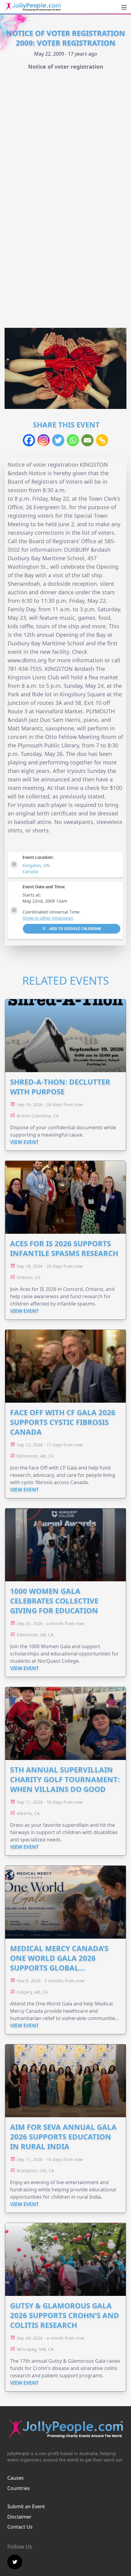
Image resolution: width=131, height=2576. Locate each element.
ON (47, 865)
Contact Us (20, 2527)
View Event (24, 1142)
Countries (19, 2488)
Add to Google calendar (75, 929)
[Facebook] (29, 440)
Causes (16, 2478)
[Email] (87, 440)
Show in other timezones (48, 918)
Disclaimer (19, 2517)
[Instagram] (44, 440)
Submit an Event (26, 2506)
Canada (30, 871)
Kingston (32, 865)
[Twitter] (58, 440)
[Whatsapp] (73, 440)
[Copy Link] (102, 440)
